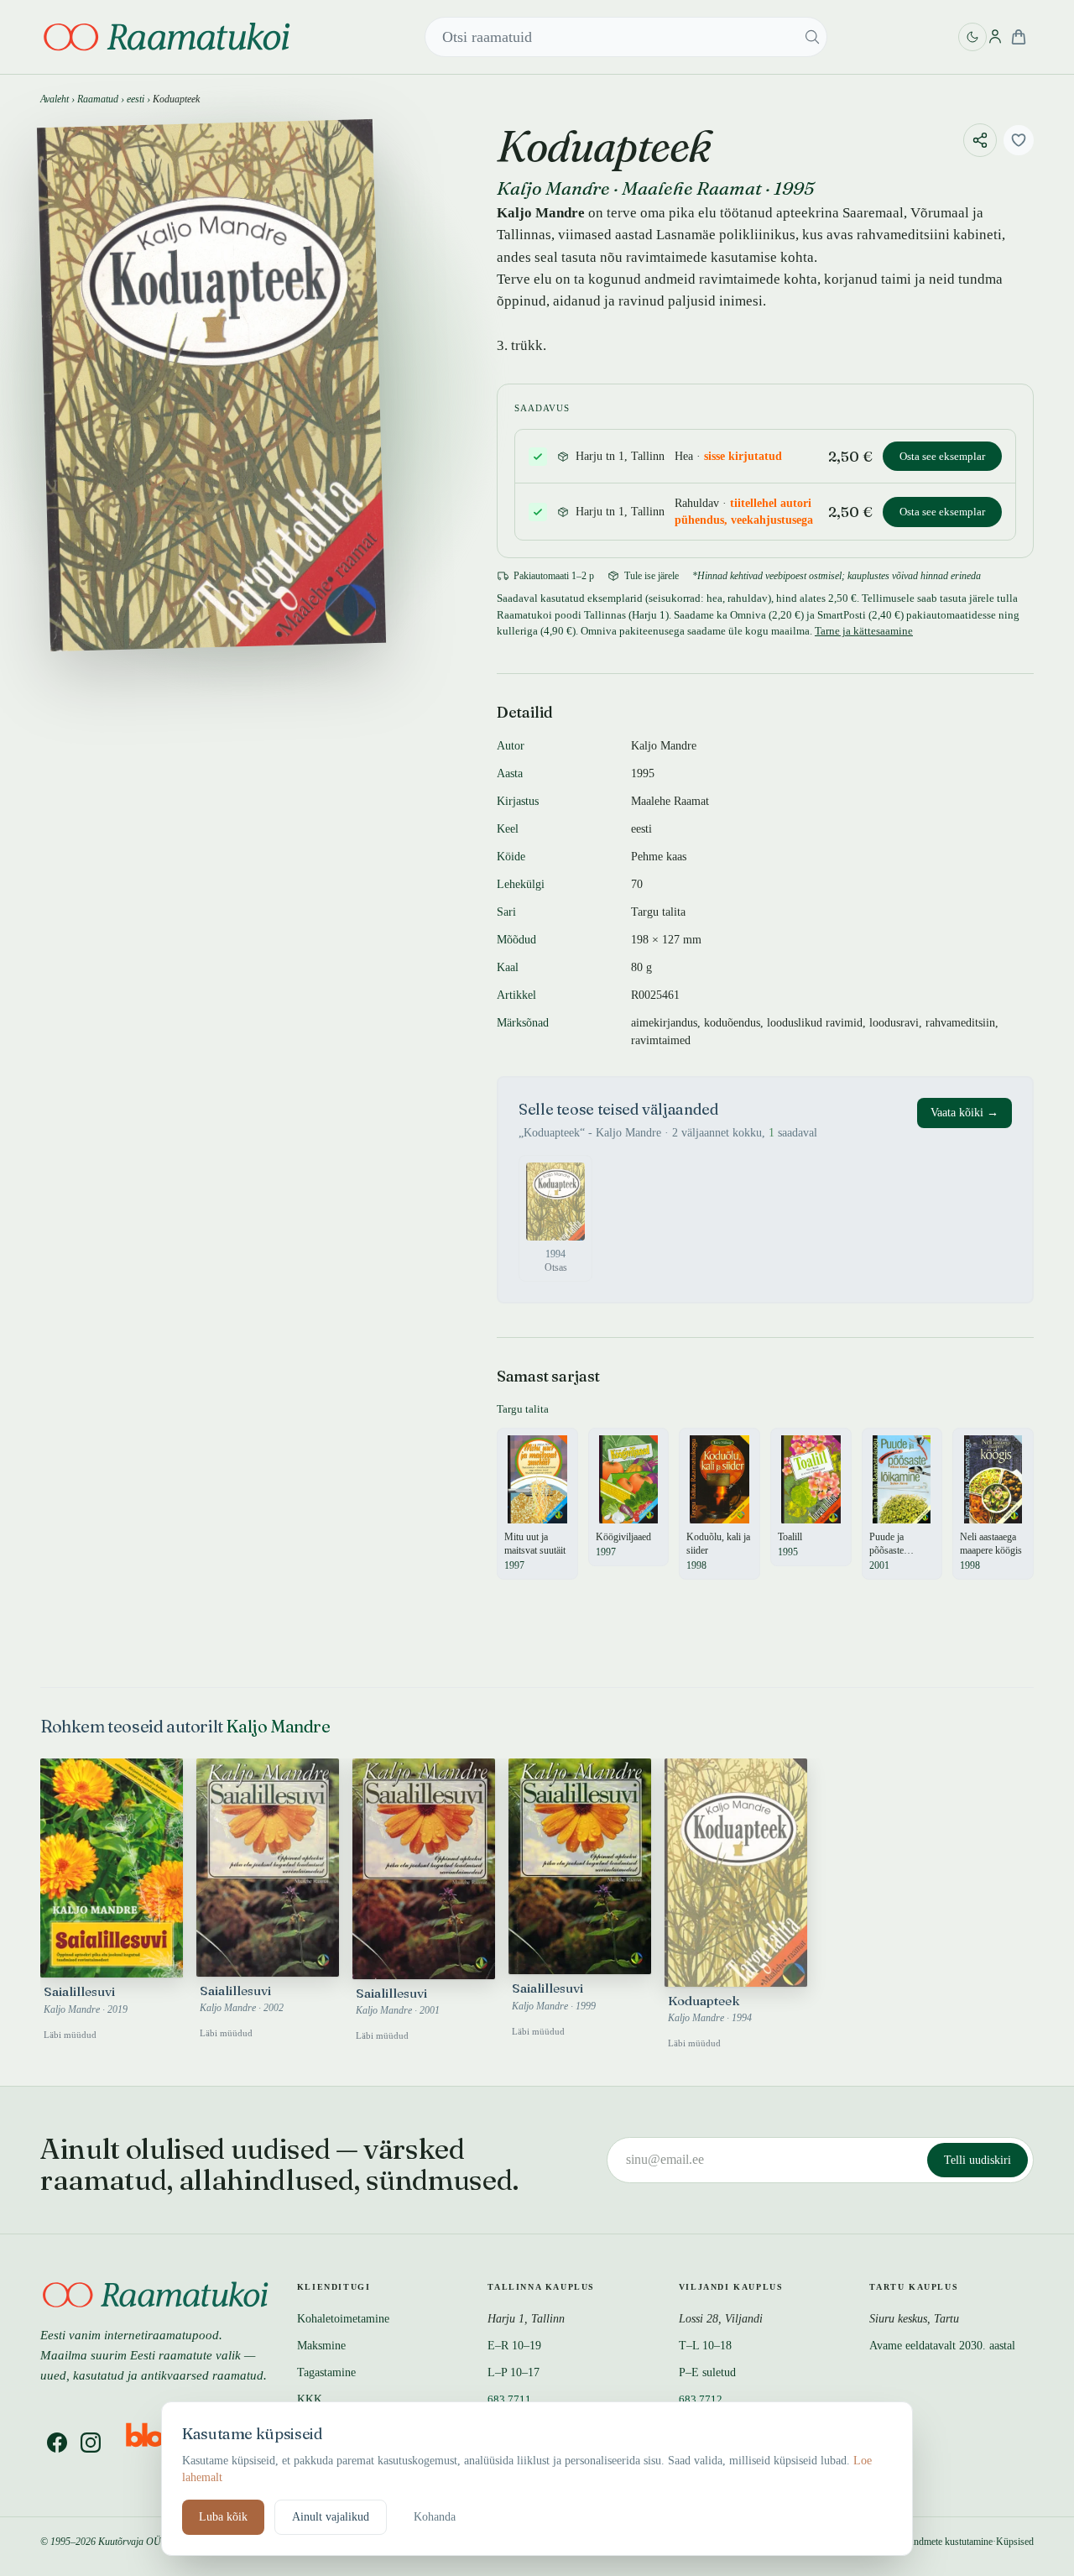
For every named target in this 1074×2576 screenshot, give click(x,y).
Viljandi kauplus (731, 2287)
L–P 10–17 (514, 2372)
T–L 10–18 (705, 2346)
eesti (136, 99)
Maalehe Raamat (692, 188)
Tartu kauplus (914, 2287)
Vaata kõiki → (965, 1113)
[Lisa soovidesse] (1019, 140)
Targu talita (658, 912)
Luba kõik (223, 2517)
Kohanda (435, 2517)
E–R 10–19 (514, 2346)
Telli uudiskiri (978, 2160)
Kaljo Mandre (553, 188)
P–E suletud (707, 2372)
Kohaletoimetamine (343, 2319)
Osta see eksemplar (942, 456)
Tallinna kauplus (541, 2287)
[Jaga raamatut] (980, 140)
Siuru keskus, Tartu (914, 2319)
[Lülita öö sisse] (972, 37)
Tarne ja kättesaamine (864, 631)
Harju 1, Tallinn (526, 2319)
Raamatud (98, 99)
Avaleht (55, 99)
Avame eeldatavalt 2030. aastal (942, 2346)
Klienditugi (334, 2287)
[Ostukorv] (1019, 37)
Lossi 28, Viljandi (721, 2319)
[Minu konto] (995, 37)
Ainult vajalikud (331, 2517)
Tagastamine (326, 2372)
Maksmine (321, 2346)
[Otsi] (812, 37)
